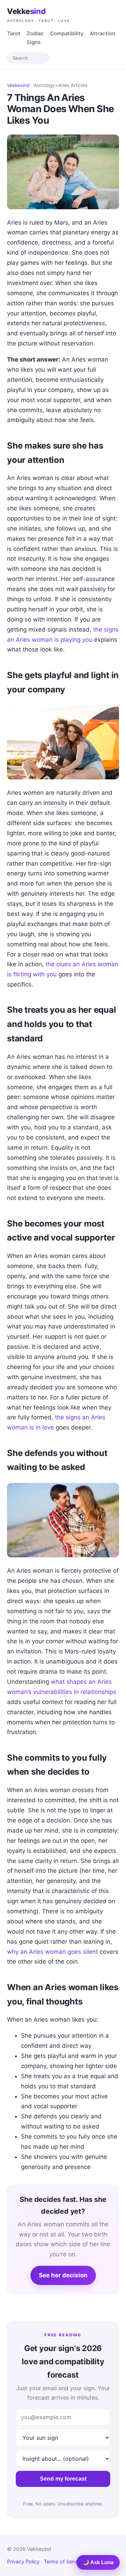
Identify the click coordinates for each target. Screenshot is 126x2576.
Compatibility (67, 34)
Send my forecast (63, 2479)
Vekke (38, 15)
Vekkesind (18, 85)
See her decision (63, 2275)
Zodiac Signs (35, 38)
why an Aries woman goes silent (52, 1952)
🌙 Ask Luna (98, 2562)
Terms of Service (64, 2562)
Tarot (14, 34)
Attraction (102, 34)
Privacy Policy (23, 2562)
